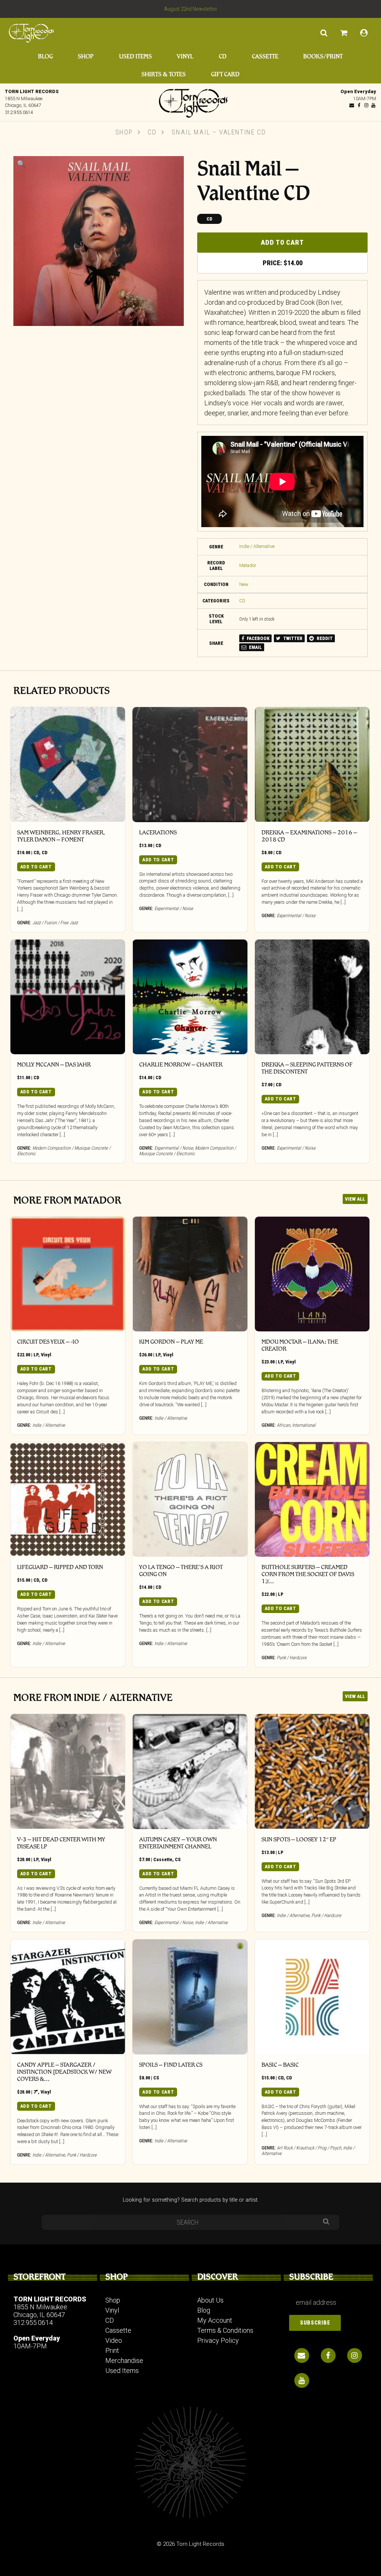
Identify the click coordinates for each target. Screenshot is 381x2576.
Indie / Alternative (257, 546)
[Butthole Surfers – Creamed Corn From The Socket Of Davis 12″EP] (312, 1499)
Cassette (265, 56)
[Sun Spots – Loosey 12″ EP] (312, 1771)
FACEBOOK (257, 638)
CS (178, 1859)
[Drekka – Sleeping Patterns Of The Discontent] (312, 997)
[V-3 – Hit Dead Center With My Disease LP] (68, 1771)
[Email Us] (352, 105)
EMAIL (255, 647)
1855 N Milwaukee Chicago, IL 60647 (40, 2311)
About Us (210, 2300)
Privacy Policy (218, 2340)
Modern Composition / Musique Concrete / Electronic (188, 1151)
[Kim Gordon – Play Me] (190, 1274)
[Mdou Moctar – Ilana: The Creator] (312, 1274)
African (284, 1425)
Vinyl (185, 56)
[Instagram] (366, 105)
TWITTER (292, 638)
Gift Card (225, 74)
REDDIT (324, 638)
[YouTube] (373, 105)
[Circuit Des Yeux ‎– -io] (68, 1274)
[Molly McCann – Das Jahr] (68, 997)
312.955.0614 (19, 112)
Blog (45, 56)
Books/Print (323, 56)
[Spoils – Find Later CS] (190, 1997)
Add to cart (282, 242)
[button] (21, 164)
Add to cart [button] (36, 867)
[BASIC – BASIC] (312, 1997)
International (304, 1425)
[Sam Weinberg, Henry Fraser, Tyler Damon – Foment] (68, 764)
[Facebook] (359, 105)
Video (114, 2340)
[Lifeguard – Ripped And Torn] (68, 1499)
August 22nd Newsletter (191, 9)
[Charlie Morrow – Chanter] (190, 997)
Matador (248, 565)
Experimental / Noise (174, 908)
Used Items (135, 56)
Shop (86, 56)
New (244, 584)
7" (36, 2092)
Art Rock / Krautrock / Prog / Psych (309, 2148)
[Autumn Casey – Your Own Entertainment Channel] (190, 1771)
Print (112, 2350)
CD (223, 56)
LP (36, 1355)
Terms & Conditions (225, 2330)
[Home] (190, 101)
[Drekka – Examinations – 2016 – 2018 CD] (312, 764)
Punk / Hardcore (292, 1658)
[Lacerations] (190, 764)
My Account (215, 2320)
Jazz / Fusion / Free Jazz (55, 923)
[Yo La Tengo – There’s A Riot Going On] (190, 1499)
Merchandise (124, 2360)
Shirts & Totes (164, 74)
